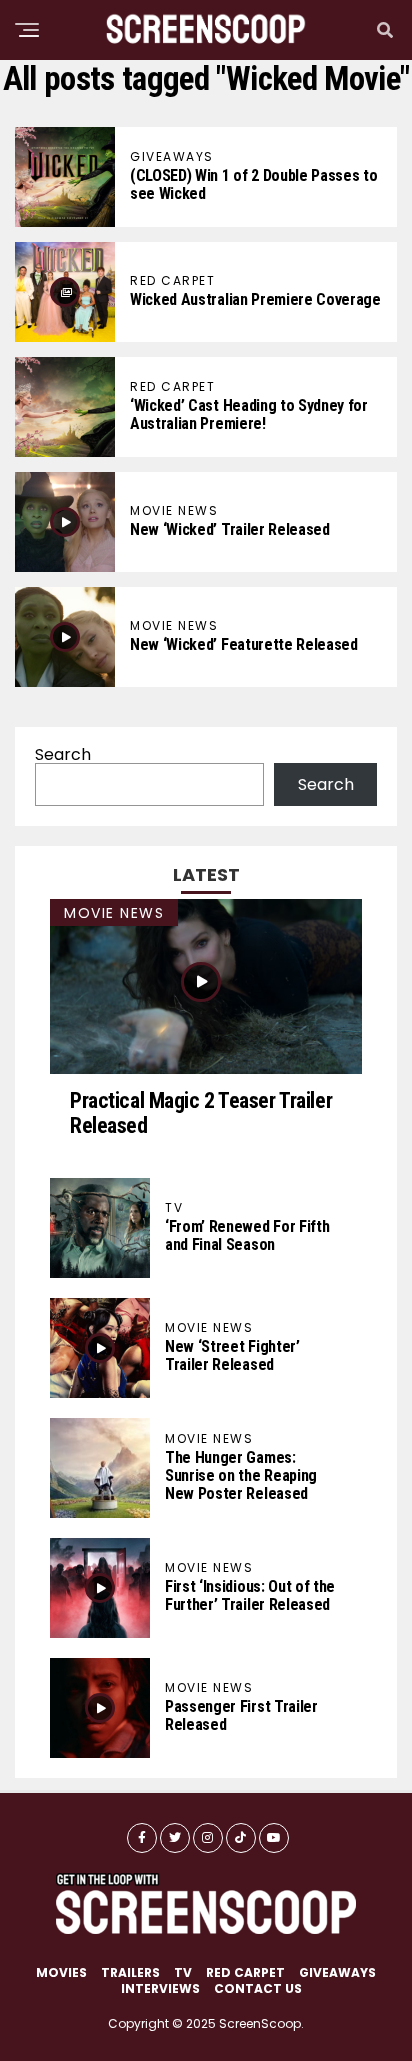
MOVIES (61, 1972)
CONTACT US (258, 1988)
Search (63, 754)
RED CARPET (245, 1972)
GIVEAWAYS (337, 1972)
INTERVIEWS (160, 1988)
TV (183, 1972)
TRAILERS (130, 1972)
